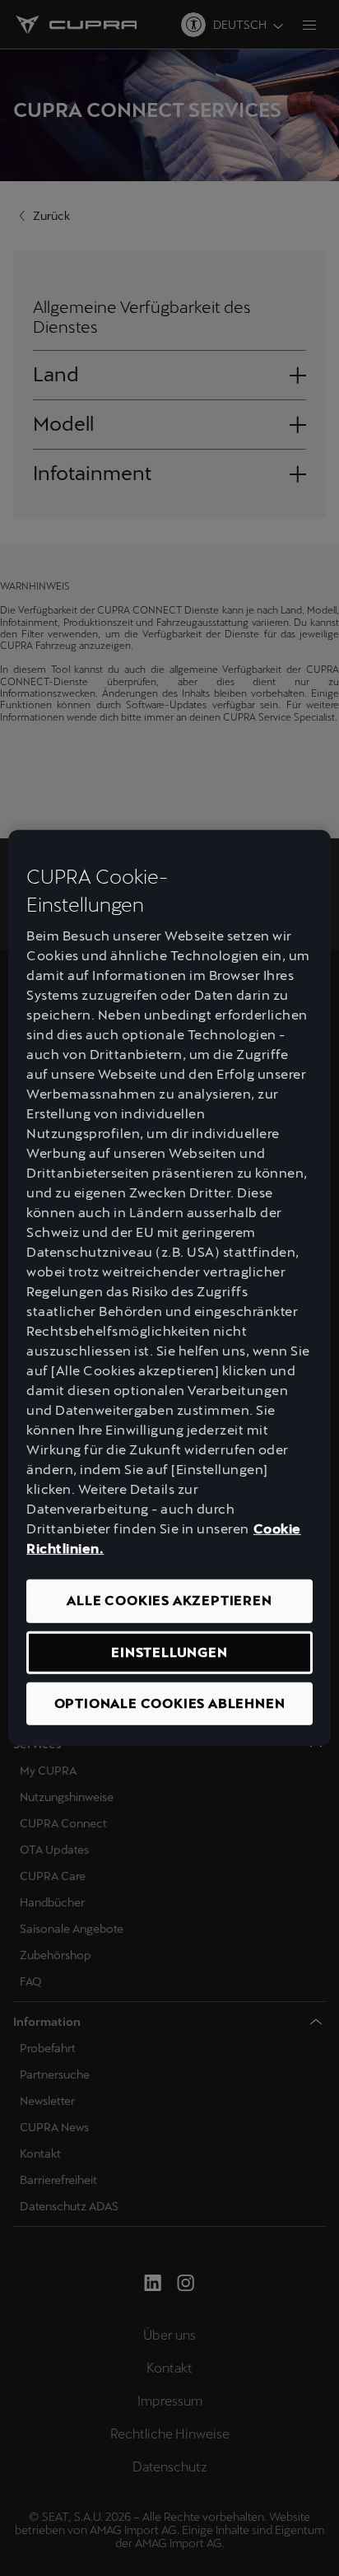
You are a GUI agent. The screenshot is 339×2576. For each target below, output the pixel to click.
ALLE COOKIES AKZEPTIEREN (169, 1601)
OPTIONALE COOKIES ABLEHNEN (170, 1703)
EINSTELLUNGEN (169, 1652)
